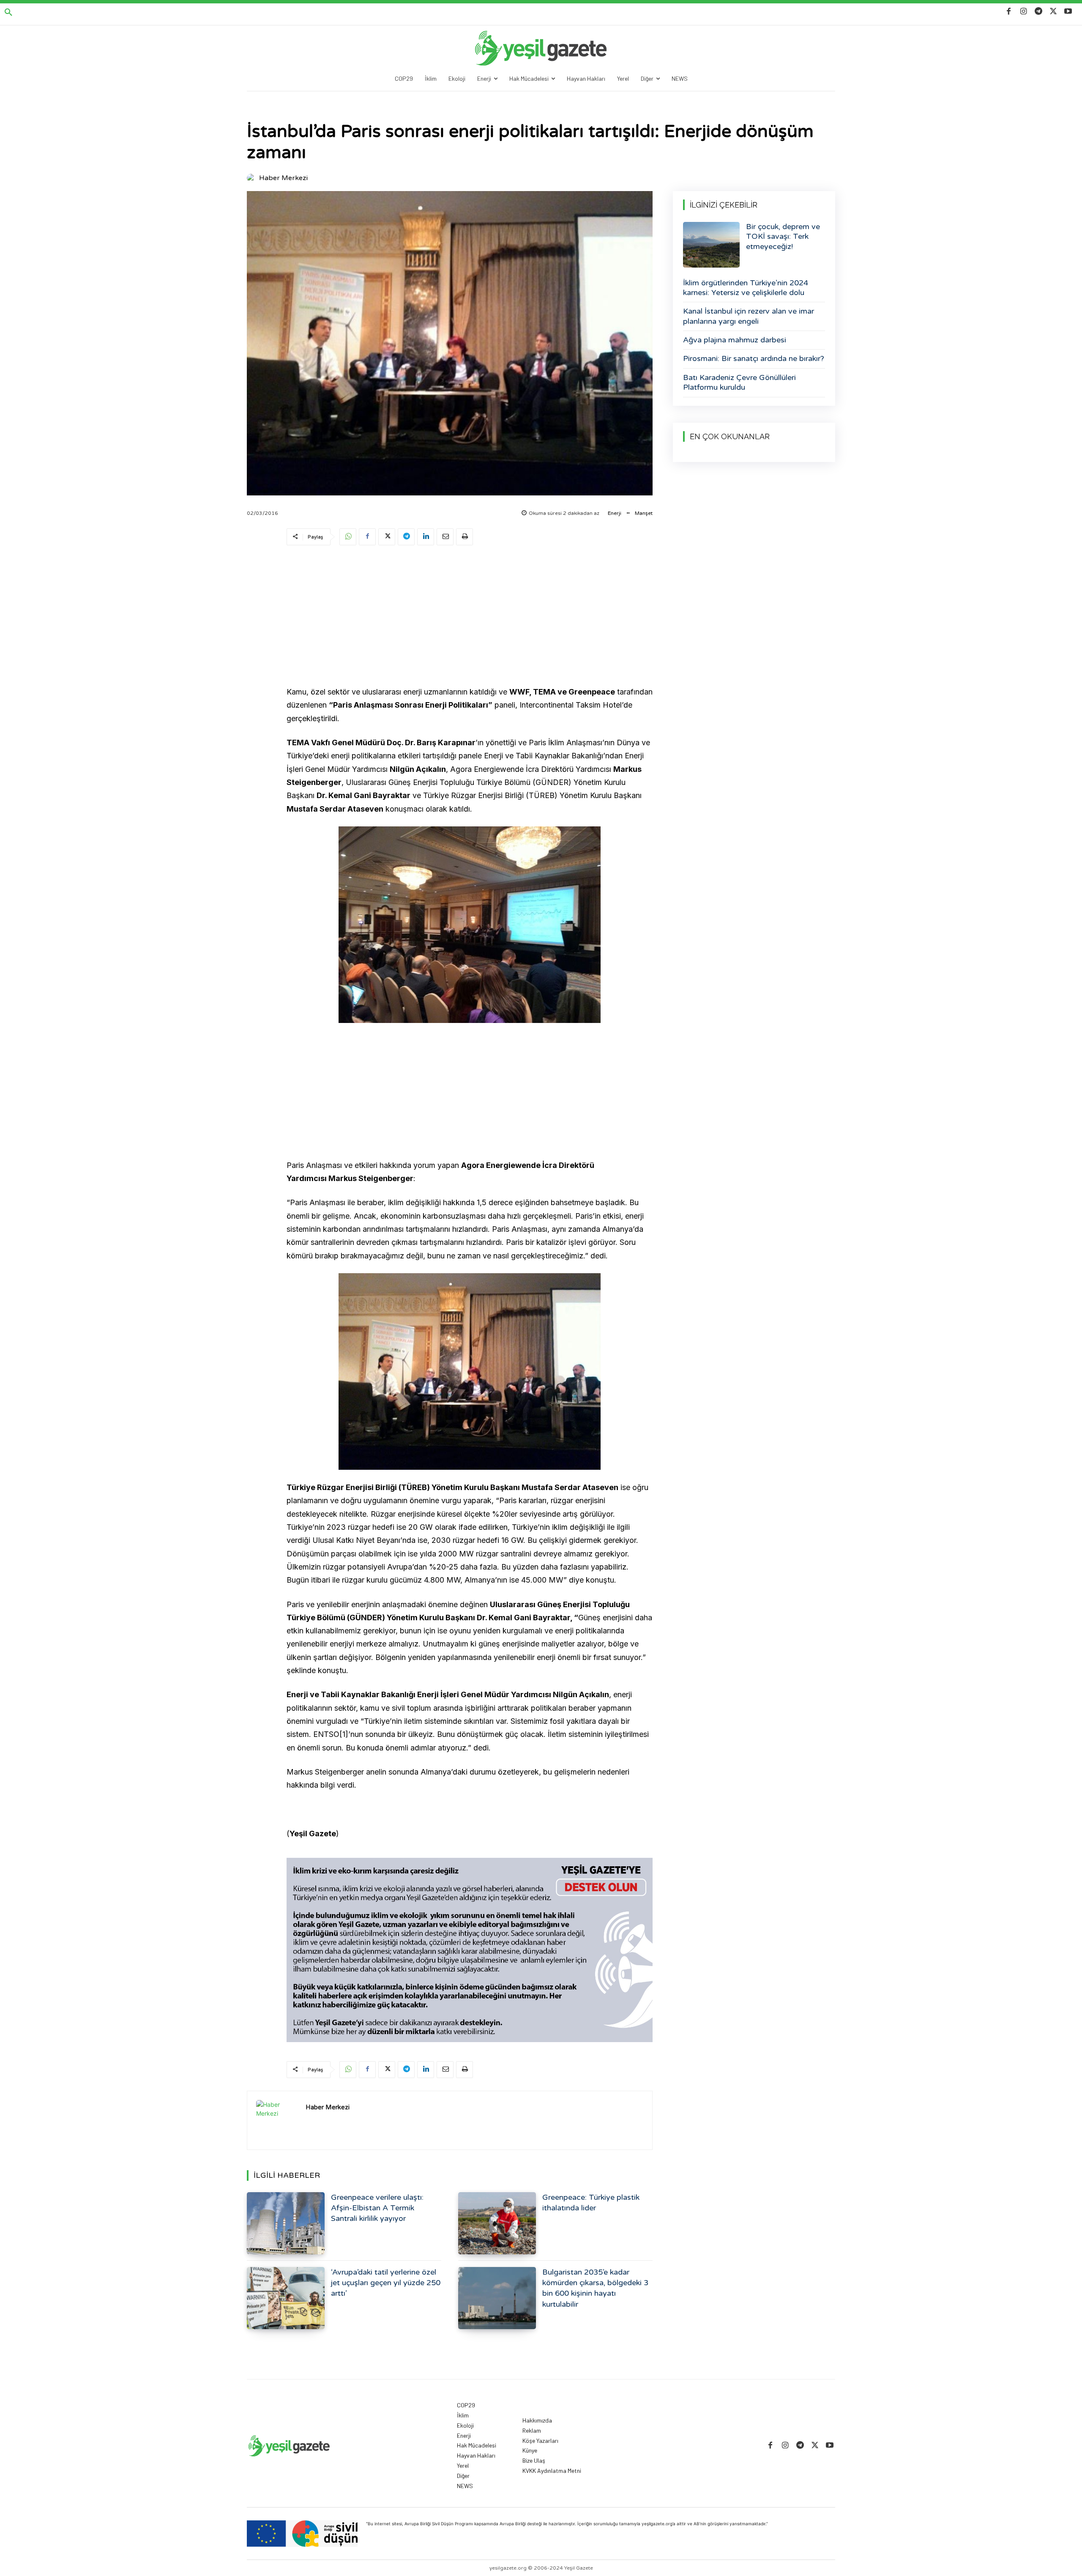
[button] (8, 13)
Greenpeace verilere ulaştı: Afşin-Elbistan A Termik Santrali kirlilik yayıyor (377, 2208)
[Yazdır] (464, 537)
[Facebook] (1009, 12)
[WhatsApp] (348, 537)
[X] (1053, 12)
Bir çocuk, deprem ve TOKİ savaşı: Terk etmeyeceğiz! (783, 237)
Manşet (644, 513)
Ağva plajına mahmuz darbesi (735, 340)
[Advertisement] (470, 617)
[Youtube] (1068, 12)
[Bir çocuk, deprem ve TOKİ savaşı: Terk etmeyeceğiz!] (711, 245)
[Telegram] (1038, 12)
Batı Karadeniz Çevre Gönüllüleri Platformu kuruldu (739, 382)
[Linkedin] (426, 537)
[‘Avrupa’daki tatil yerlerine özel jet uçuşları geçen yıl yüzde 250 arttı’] (286, 2298)
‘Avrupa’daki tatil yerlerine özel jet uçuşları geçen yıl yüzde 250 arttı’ (386, 2283)
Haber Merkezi (283, 178)
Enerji (615, 513)
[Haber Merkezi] (252, 178)
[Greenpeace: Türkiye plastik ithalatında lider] (497, 2223)
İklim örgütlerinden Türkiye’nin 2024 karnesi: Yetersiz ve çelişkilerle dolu (746, 288)
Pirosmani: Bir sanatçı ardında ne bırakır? (754, 358)
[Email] (445, 537)
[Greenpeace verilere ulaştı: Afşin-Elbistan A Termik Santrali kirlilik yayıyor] (286, 2223)
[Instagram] (1023, 12)
